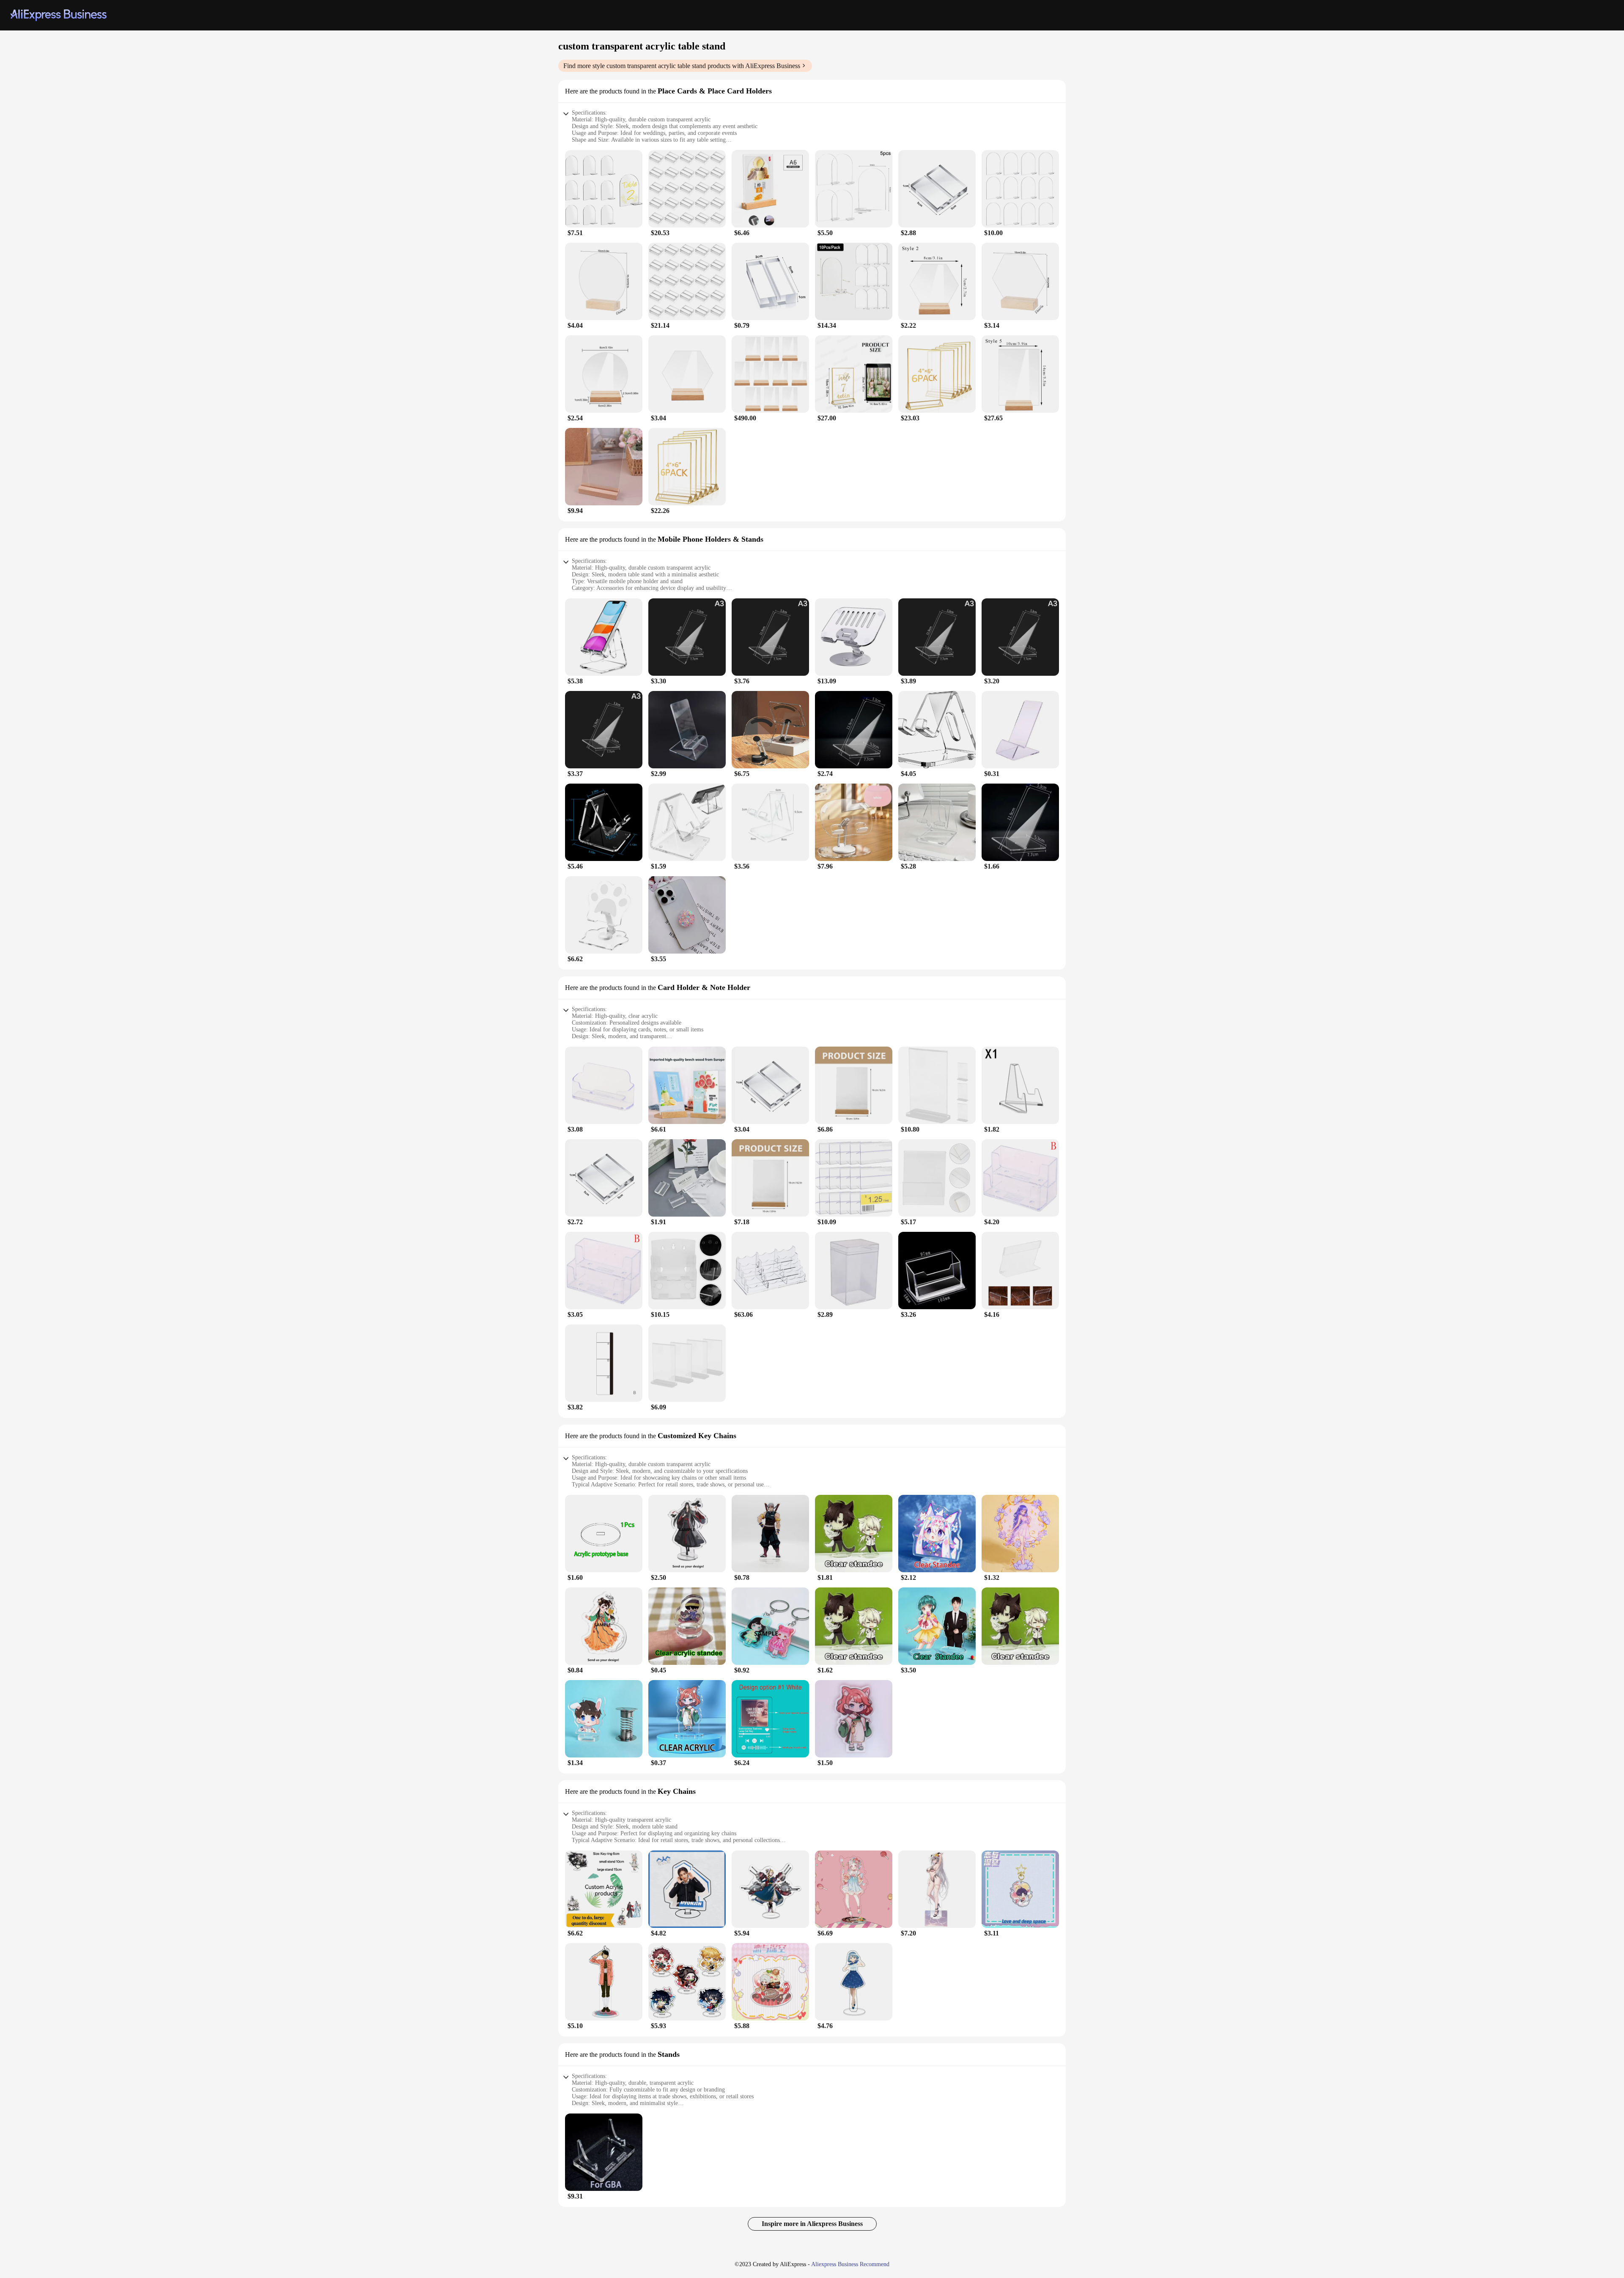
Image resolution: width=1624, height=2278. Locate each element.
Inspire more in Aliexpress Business (812, 2224)
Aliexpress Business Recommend (850, 2264)
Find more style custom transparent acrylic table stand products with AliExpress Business (682, 66)
